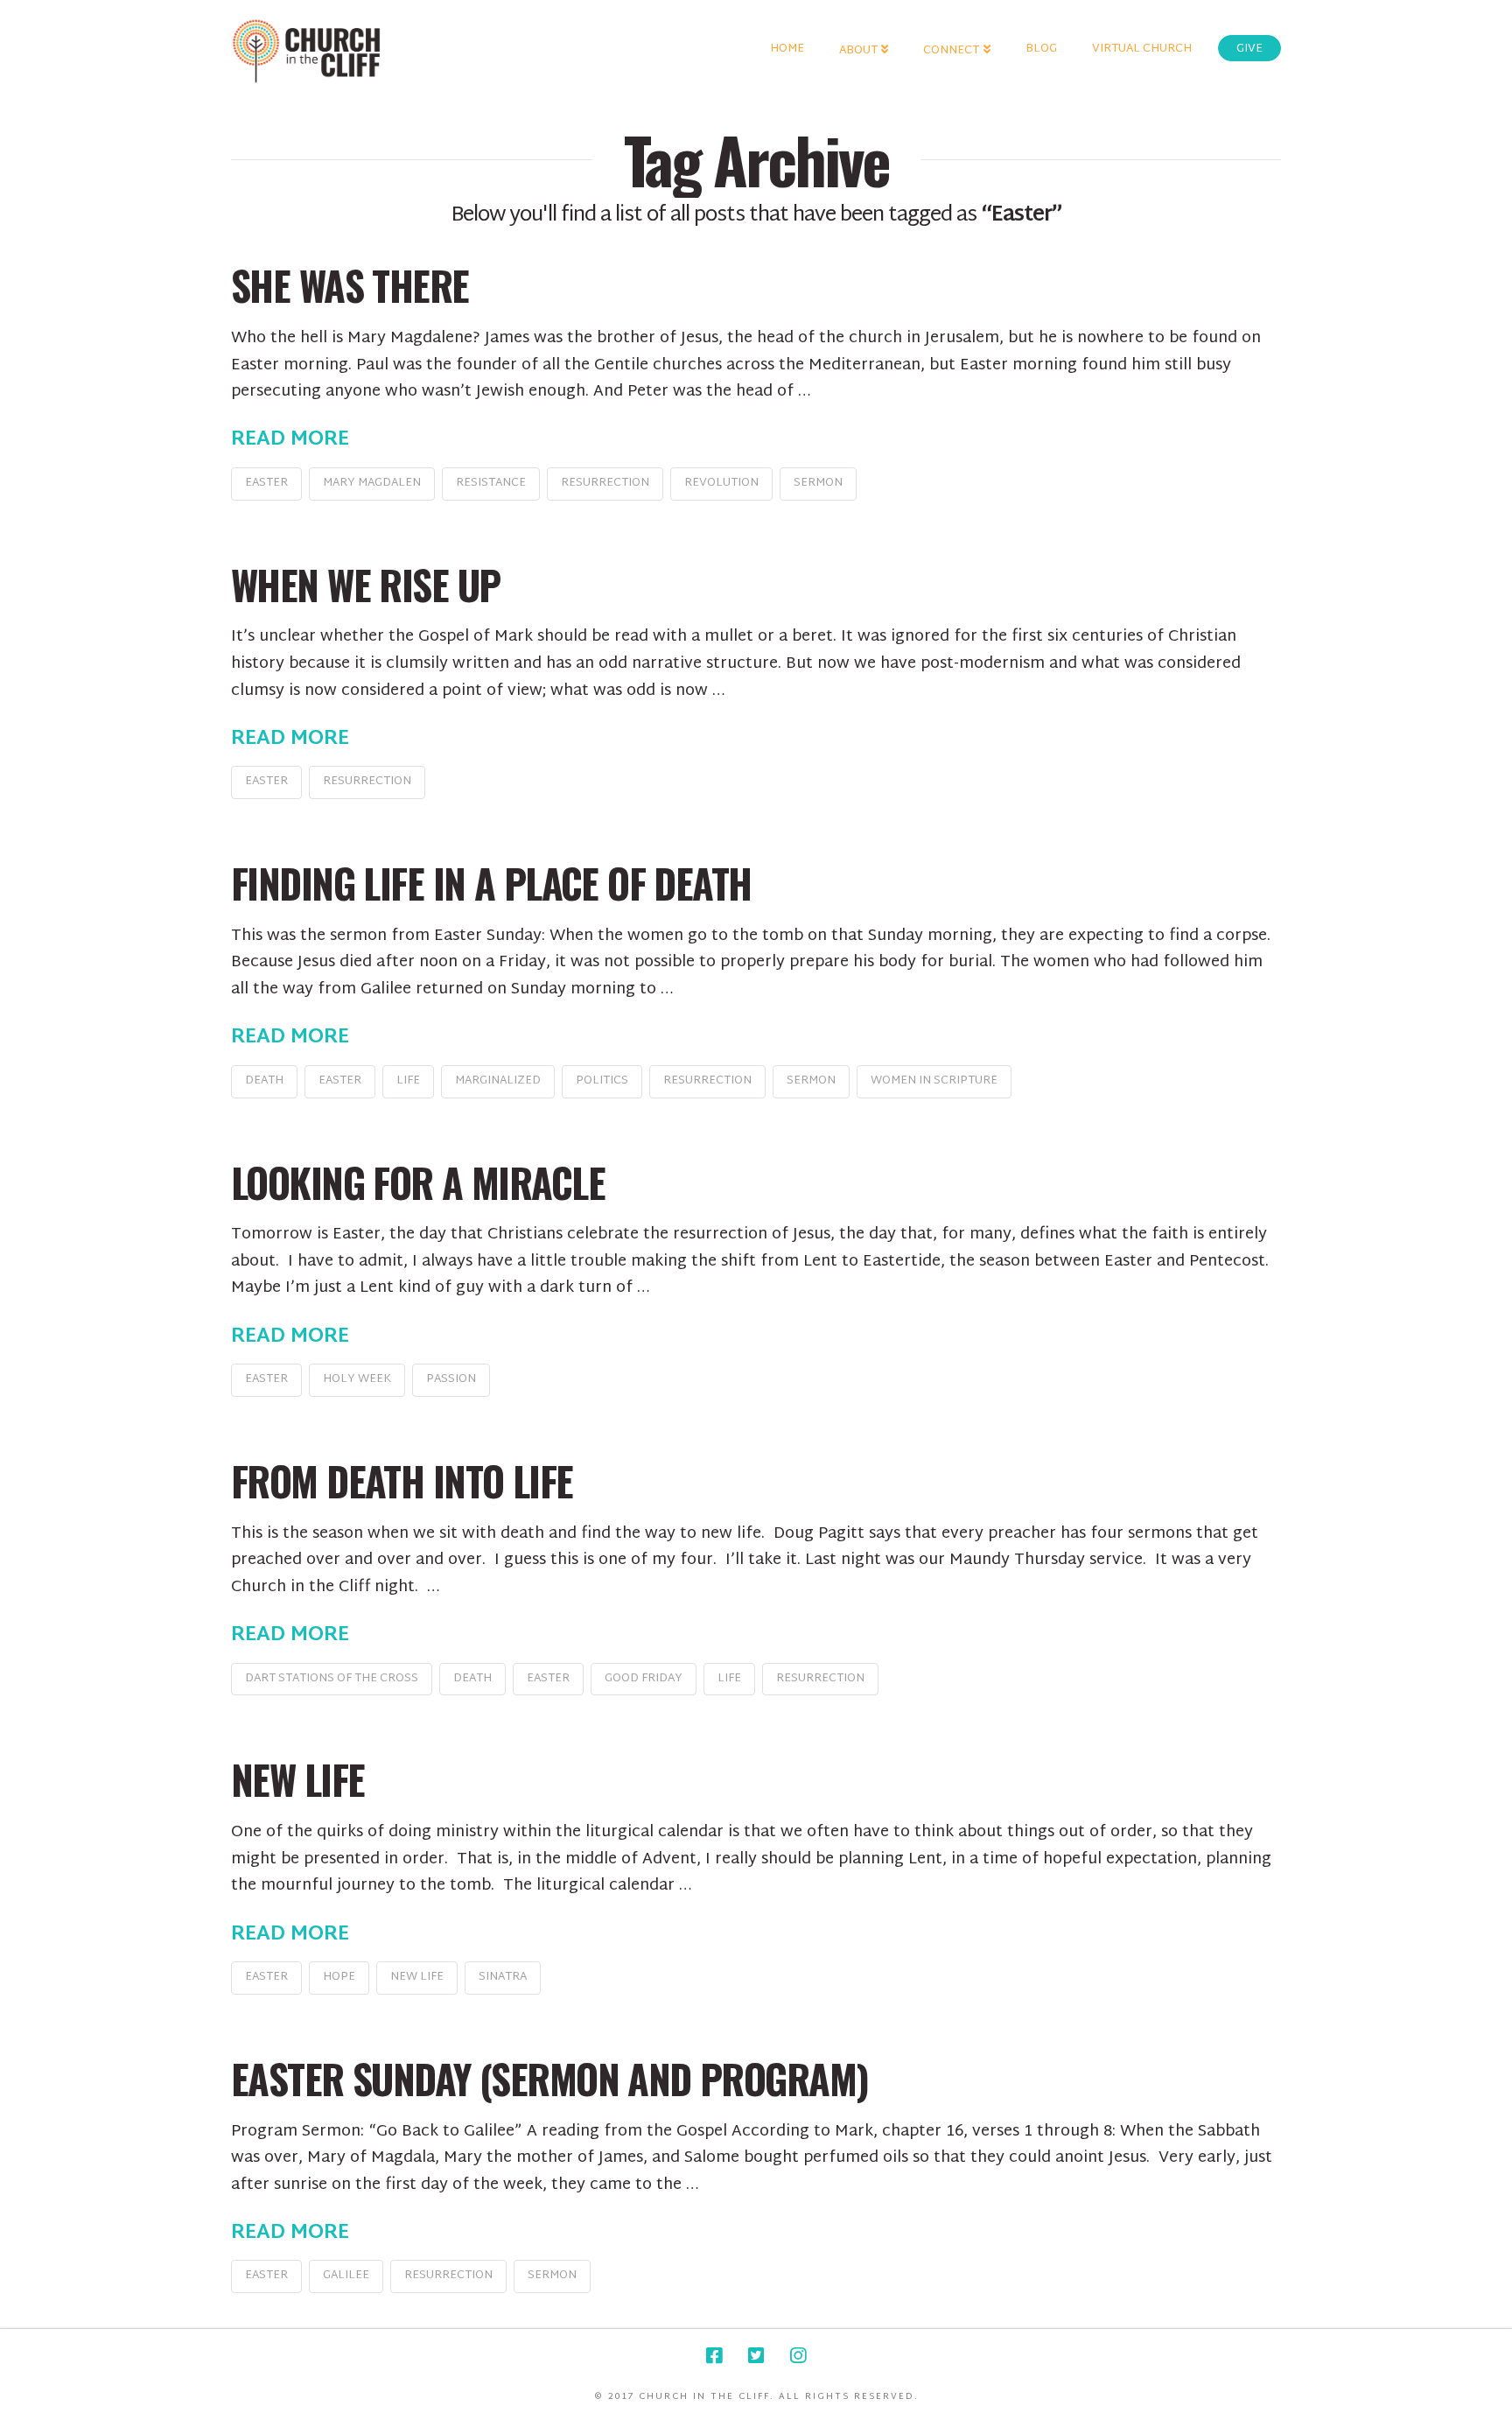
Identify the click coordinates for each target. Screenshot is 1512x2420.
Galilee (346, 2276)
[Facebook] (714, 2356)
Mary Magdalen (372, 483)
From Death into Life (402, 1480)
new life (417, 1977)
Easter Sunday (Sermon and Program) (549, 2078)
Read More (290, 440)
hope (339, 1977)
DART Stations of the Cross (332, 1679)
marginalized (498, 1081)
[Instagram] (798, 2356)
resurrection (605, 483)
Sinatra (503, 1977)
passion (451, 1379)
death (264, 1081)
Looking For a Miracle (418, 1182)
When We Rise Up (365, 584)
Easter (266, 483)
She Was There (350, 285)
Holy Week (357, 1379)
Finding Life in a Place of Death (491, 883)
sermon (818, 483)
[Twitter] (756, 2356)
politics (602, 1081)
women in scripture (934, 1081)
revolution (721, 483)
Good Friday (644, 1679)
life (408, 1081)
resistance (491, 483)
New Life (297, 1779)
